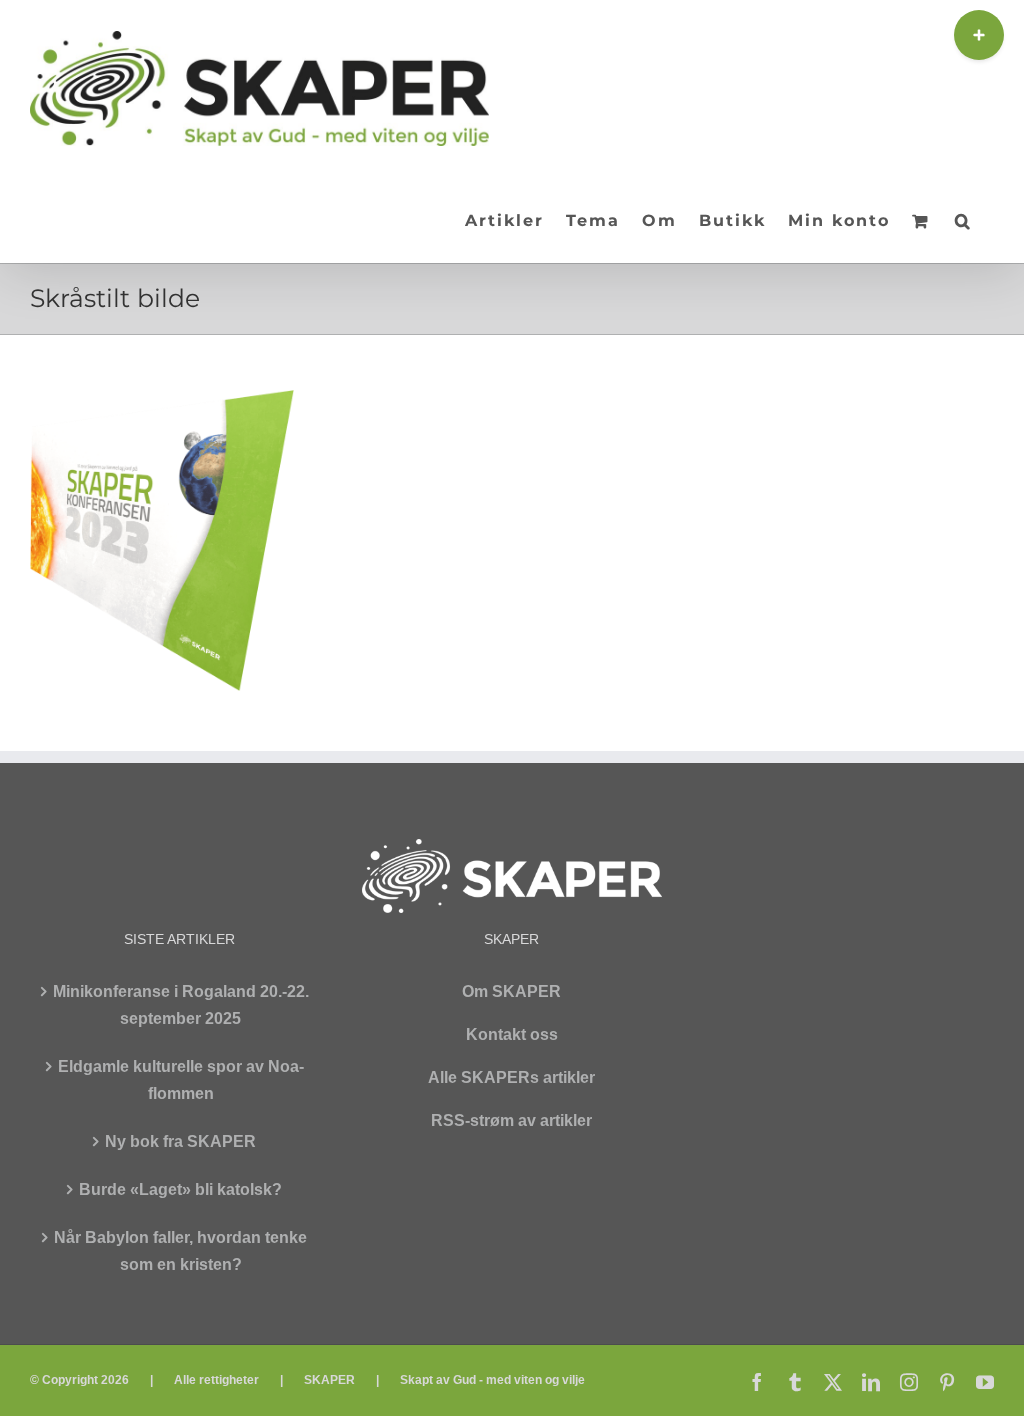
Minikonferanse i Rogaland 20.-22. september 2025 (181, 1005)
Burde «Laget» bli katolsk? (180, 1189)
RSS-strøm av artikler (511, 1120)
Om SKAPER (511, 991)
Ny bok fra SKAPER (180, 1141)
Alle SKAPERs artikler (511, 1077)
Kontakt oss (512, 1034)
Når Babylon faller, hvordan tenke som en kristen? (180, 1251)
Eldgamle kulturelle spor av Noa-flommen (181, 1080)
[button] (963, 220)
